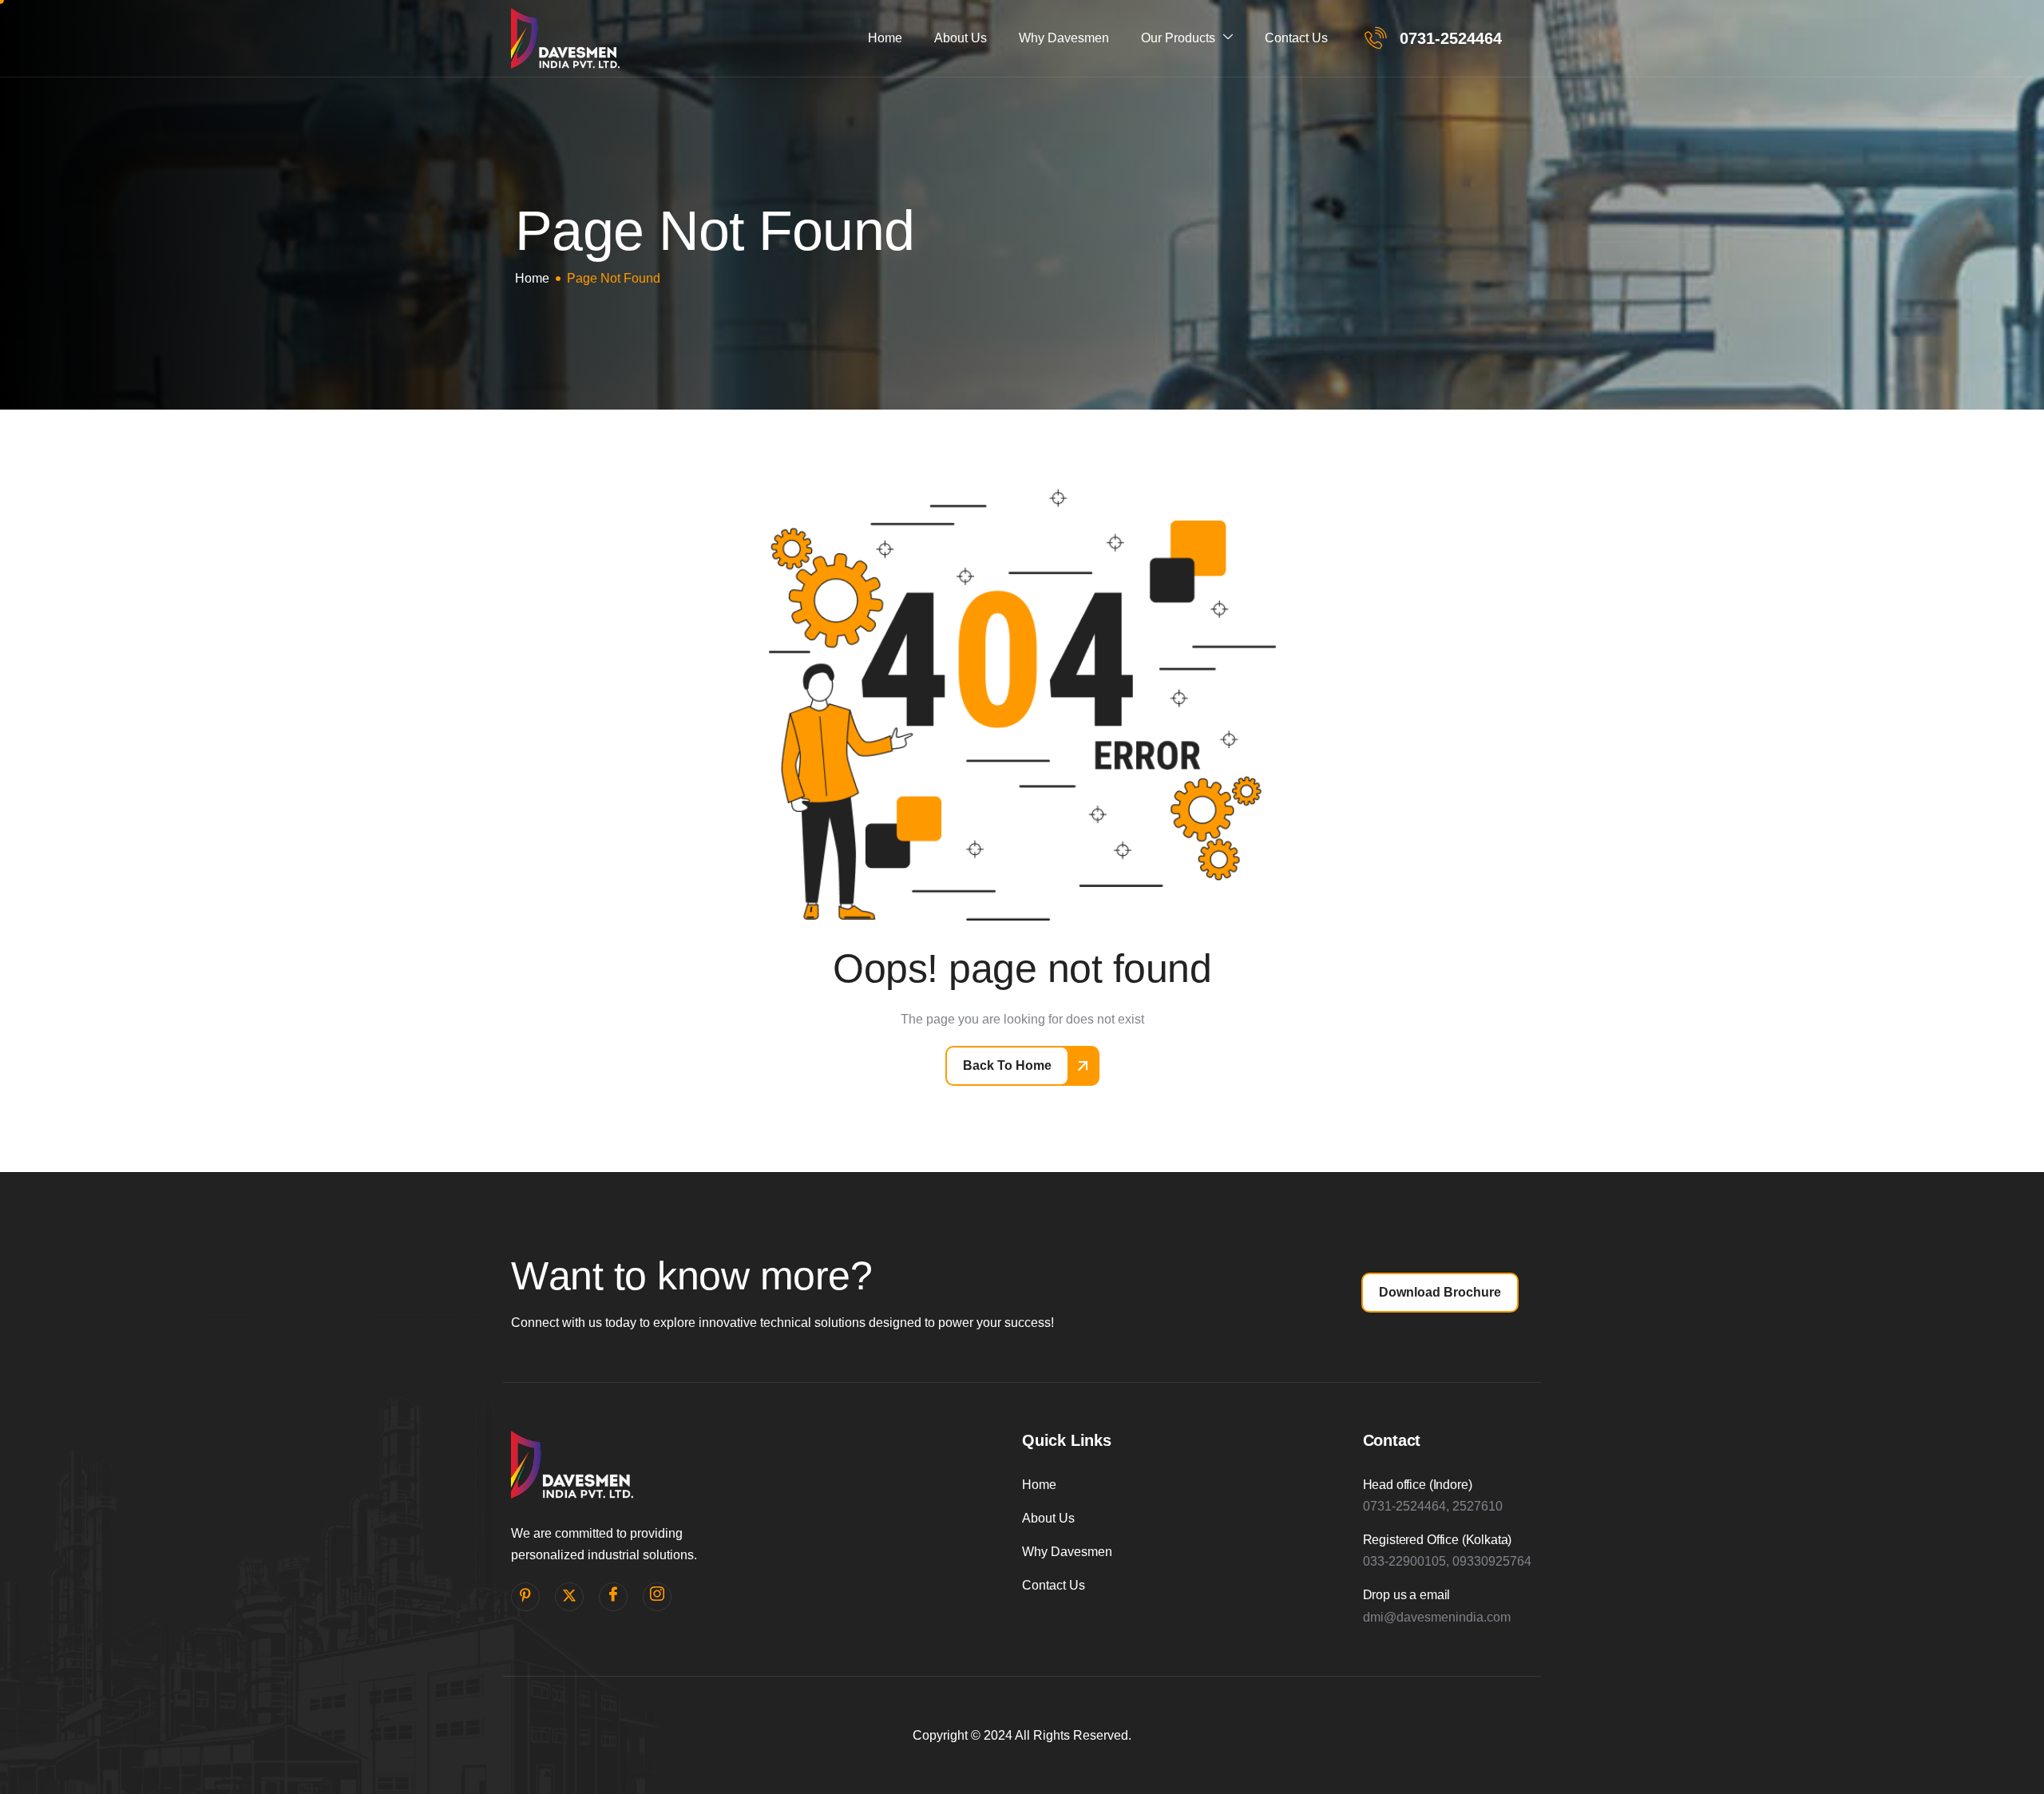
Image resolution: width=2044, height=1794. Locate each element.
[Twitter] (569, 1597)
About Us (961, 38)
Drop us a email (1407, 1595)
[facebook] (613, 1597)
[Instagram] (657, 1597)
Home (885, 38)
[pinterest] (525, 1597)
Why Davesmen (1064, 38)
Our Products (1178, 38)
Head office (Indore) (1418, 1485)
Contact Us (1296, 38)
